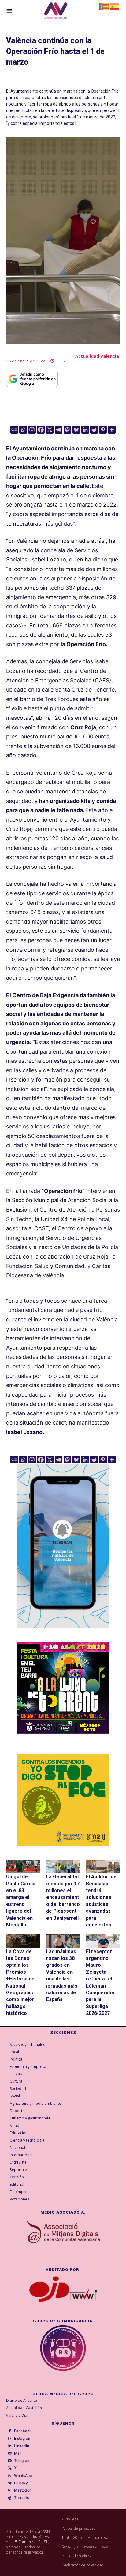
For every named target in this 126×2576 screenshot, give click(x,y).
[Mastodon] (67, 430)
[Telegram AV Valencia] (63, 1632)
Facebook (23, 2431)
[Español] (115, 6)
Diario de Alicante (22, 2400)
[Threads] (10, 2498)
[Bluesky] (76, 430)
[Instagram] (32, 430)
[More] (112, 430)
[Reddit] (94, 430)
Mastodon (23, 2490)
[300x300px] (63, 1732)
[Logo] (56, 12)
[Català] (104, 6)
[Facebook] (41, 430)
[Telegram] (59, 430)
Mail (18, 2453)
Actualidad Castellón (24, 2408)
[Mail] (10, 2454)
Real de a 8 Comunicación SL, (29, 2539)
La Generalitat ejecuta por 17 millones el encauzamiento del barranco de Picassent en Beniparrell (63, 1897)
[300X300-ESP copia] (63, 1800)
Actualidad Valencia (97, 356)
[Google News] (14, 430)
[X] (50, 430)
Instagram (23, 2439)
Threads (21, 2498)
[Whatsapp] (23, 430)
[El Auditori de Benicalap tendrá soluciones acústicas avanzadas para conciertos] (103, 1867)
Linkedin (22, 2446)
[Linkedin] (85, 430)
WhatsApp (23, 2476)
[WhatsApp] (10, 2476)
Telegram (22, 2461)
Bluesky (21, 2483)
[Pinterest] (103, 430)
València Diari (18, 2415)
